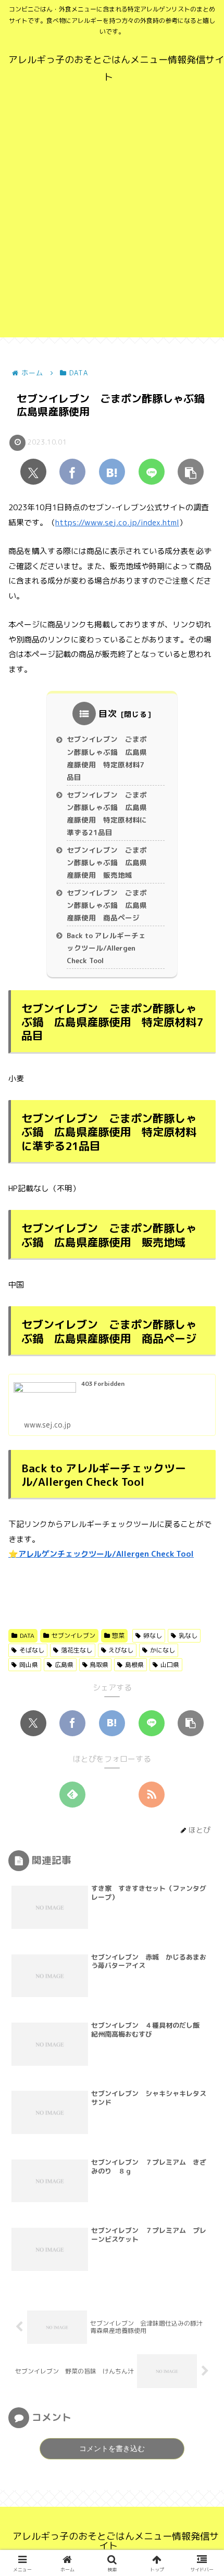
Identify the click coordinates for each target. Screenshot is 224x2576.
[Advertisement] (112, 225)
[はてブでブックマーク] (112, 472)
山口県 (170, 1665)
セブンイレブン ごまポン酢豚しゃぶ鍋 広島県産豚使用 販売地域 (107, 863)
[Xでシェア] (33, 472)
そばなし (32, 1650)
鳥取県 (99, 1665)
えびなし (121, 1650)
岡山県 (29, 1665)
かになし (163, 1650)
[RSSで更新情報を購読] (152, 1795)
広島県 (64, 1665)
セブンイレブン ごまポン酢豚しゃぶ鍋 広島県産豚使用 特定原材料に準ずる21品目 (107, 814)
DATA (27, 1636)
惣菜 (118, 1636)
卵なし (153, 1636)
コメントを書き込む (112, 2448)
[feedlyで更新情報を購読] (72, 1795)
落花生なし (77, 1650)
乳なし (188, 1636)
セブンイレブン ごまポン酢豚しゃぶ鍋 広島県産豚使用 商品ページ (107, 905)
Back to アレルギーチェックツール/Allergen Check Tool (106, 948)
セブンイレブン (73, 1636)
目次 (108, 714)
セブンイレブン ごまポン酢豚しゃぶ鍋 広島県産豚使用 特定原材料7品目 (107, 758)
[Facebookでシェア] (72, 472)
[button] (191, 472)
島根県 (134, 1665)
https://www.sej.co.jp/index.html (117, 522)
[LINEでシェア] (152, 472)
